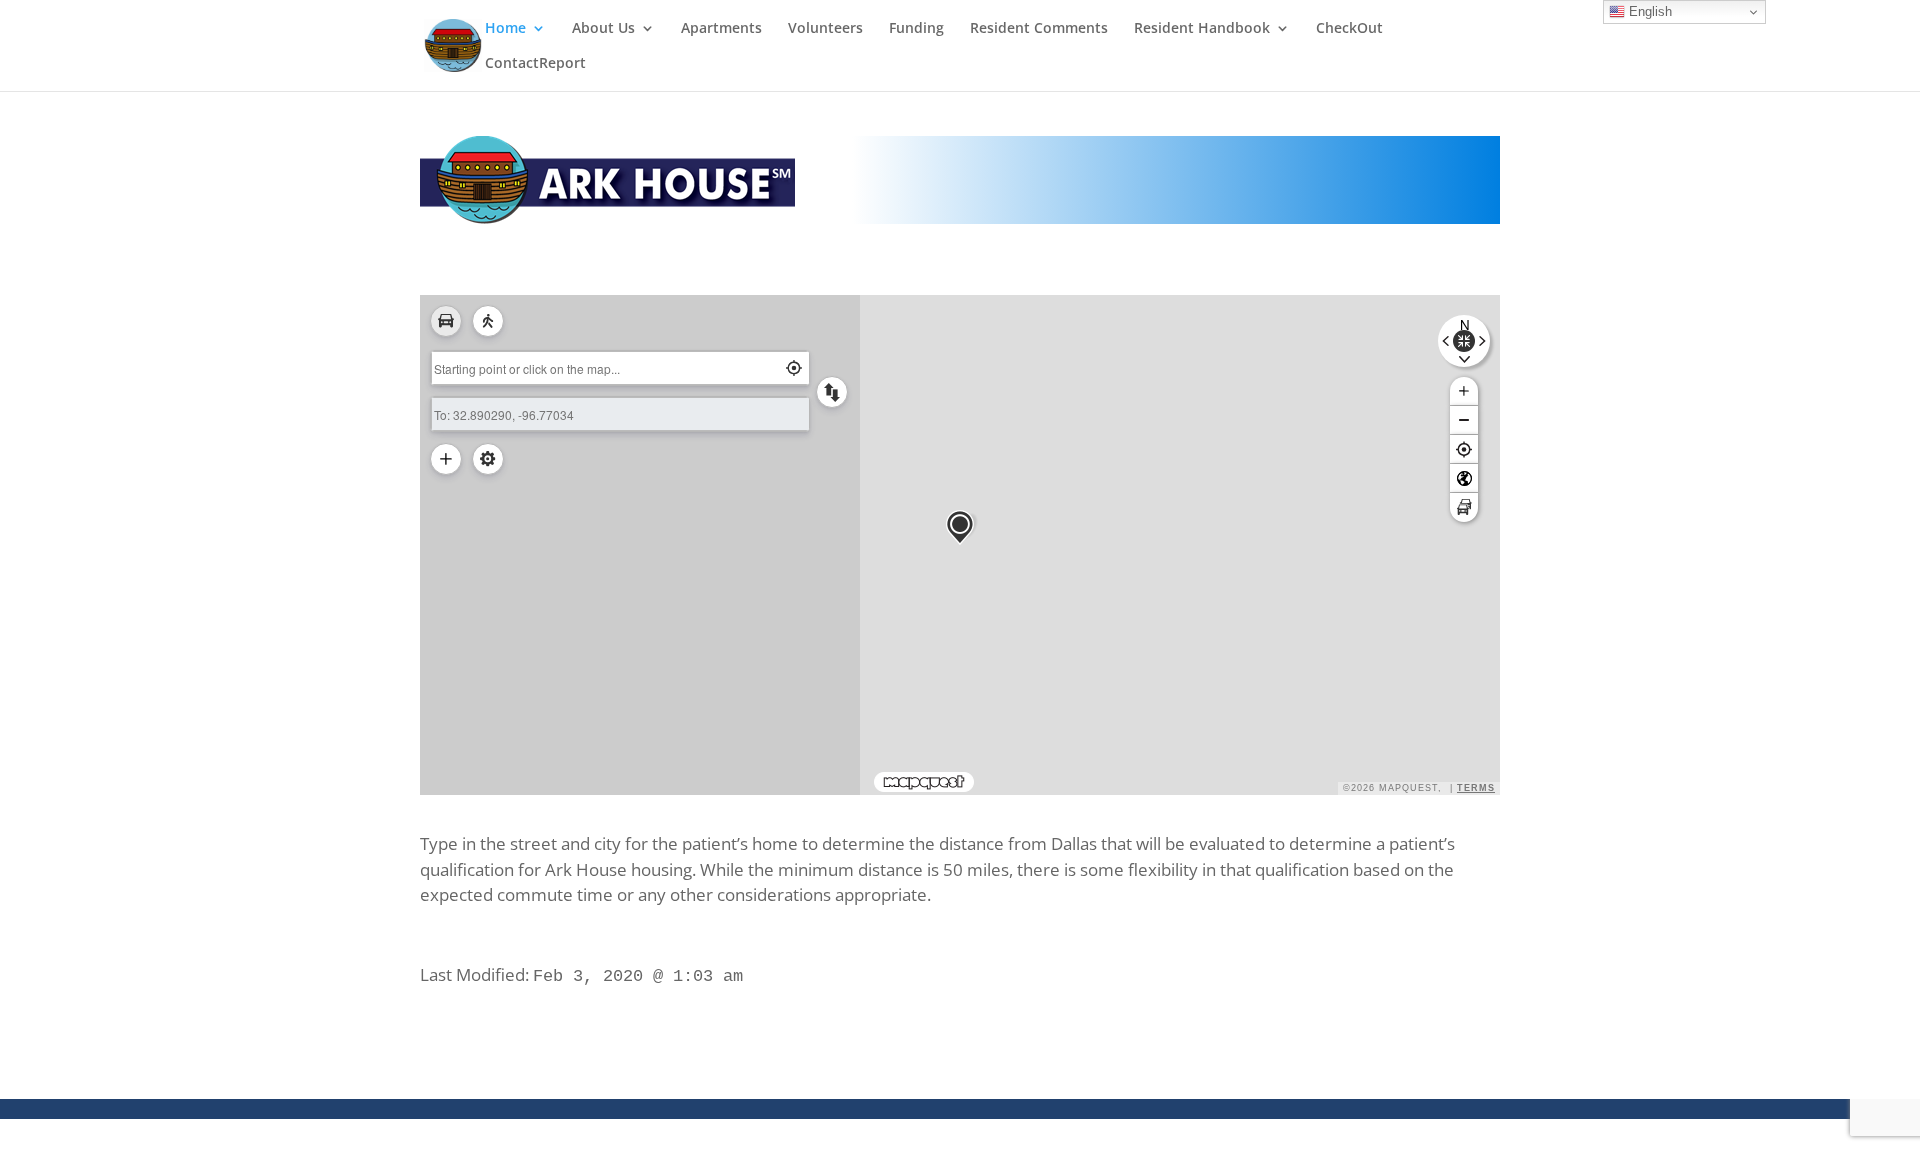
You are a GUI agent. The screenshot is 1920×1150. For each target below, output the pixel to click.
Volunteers (825, 29)
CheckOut (1349, 29)
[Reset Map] (1464, 341)
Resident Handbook (1202, 29)
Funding (916, 29)
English (1648, 11)
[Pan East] (1480, 342)
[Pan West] (1448, 342)
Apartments (721, 29)
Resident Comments (1039, 29)
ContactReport (535, 64)
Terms (1476, 788)
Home (505, 29)
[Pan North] (1465, 325)
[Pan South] (1465, 357)
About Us (603, 29)
